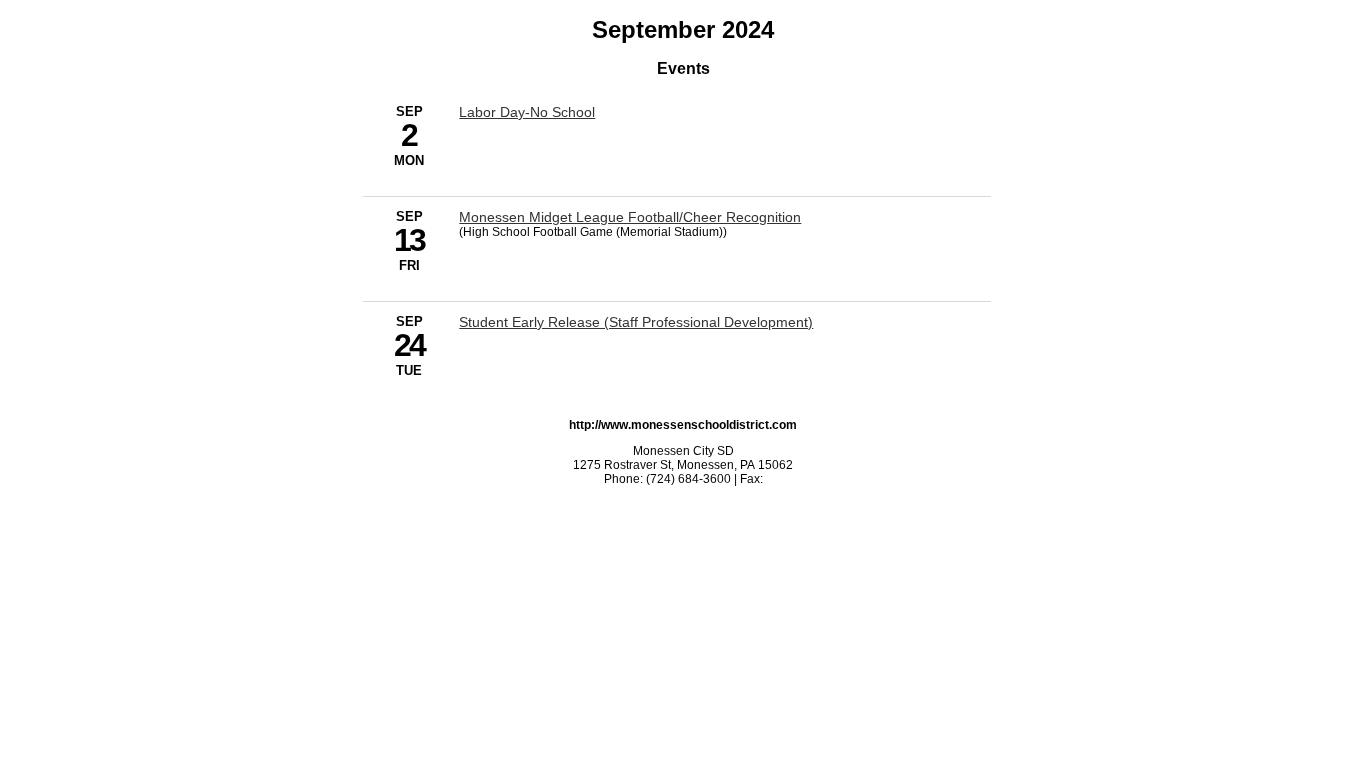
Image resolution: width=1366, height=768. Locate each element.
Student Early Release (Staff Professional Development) (636, 322)
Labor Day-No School (527, 112)
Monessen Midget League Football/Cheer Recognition (630, 217)
